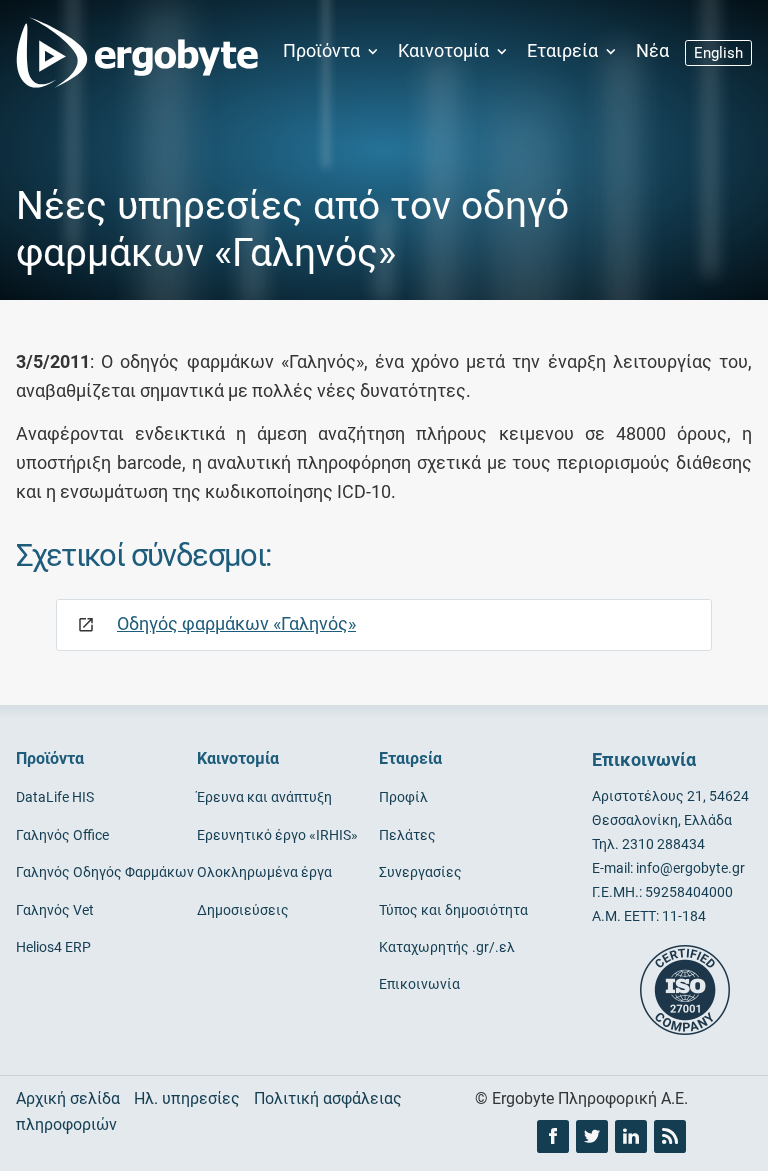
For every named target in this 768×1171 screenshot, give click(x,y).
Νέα (652, 51)
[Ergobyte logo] (131, 52)
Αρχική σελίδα (68, 1098)
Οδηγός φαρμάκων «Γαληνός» (236, 623)
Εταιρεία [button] (564, 51)
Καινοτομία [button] (445, 51)
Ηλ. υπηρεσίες (187, 1098)
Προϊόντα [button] (323, 51)
